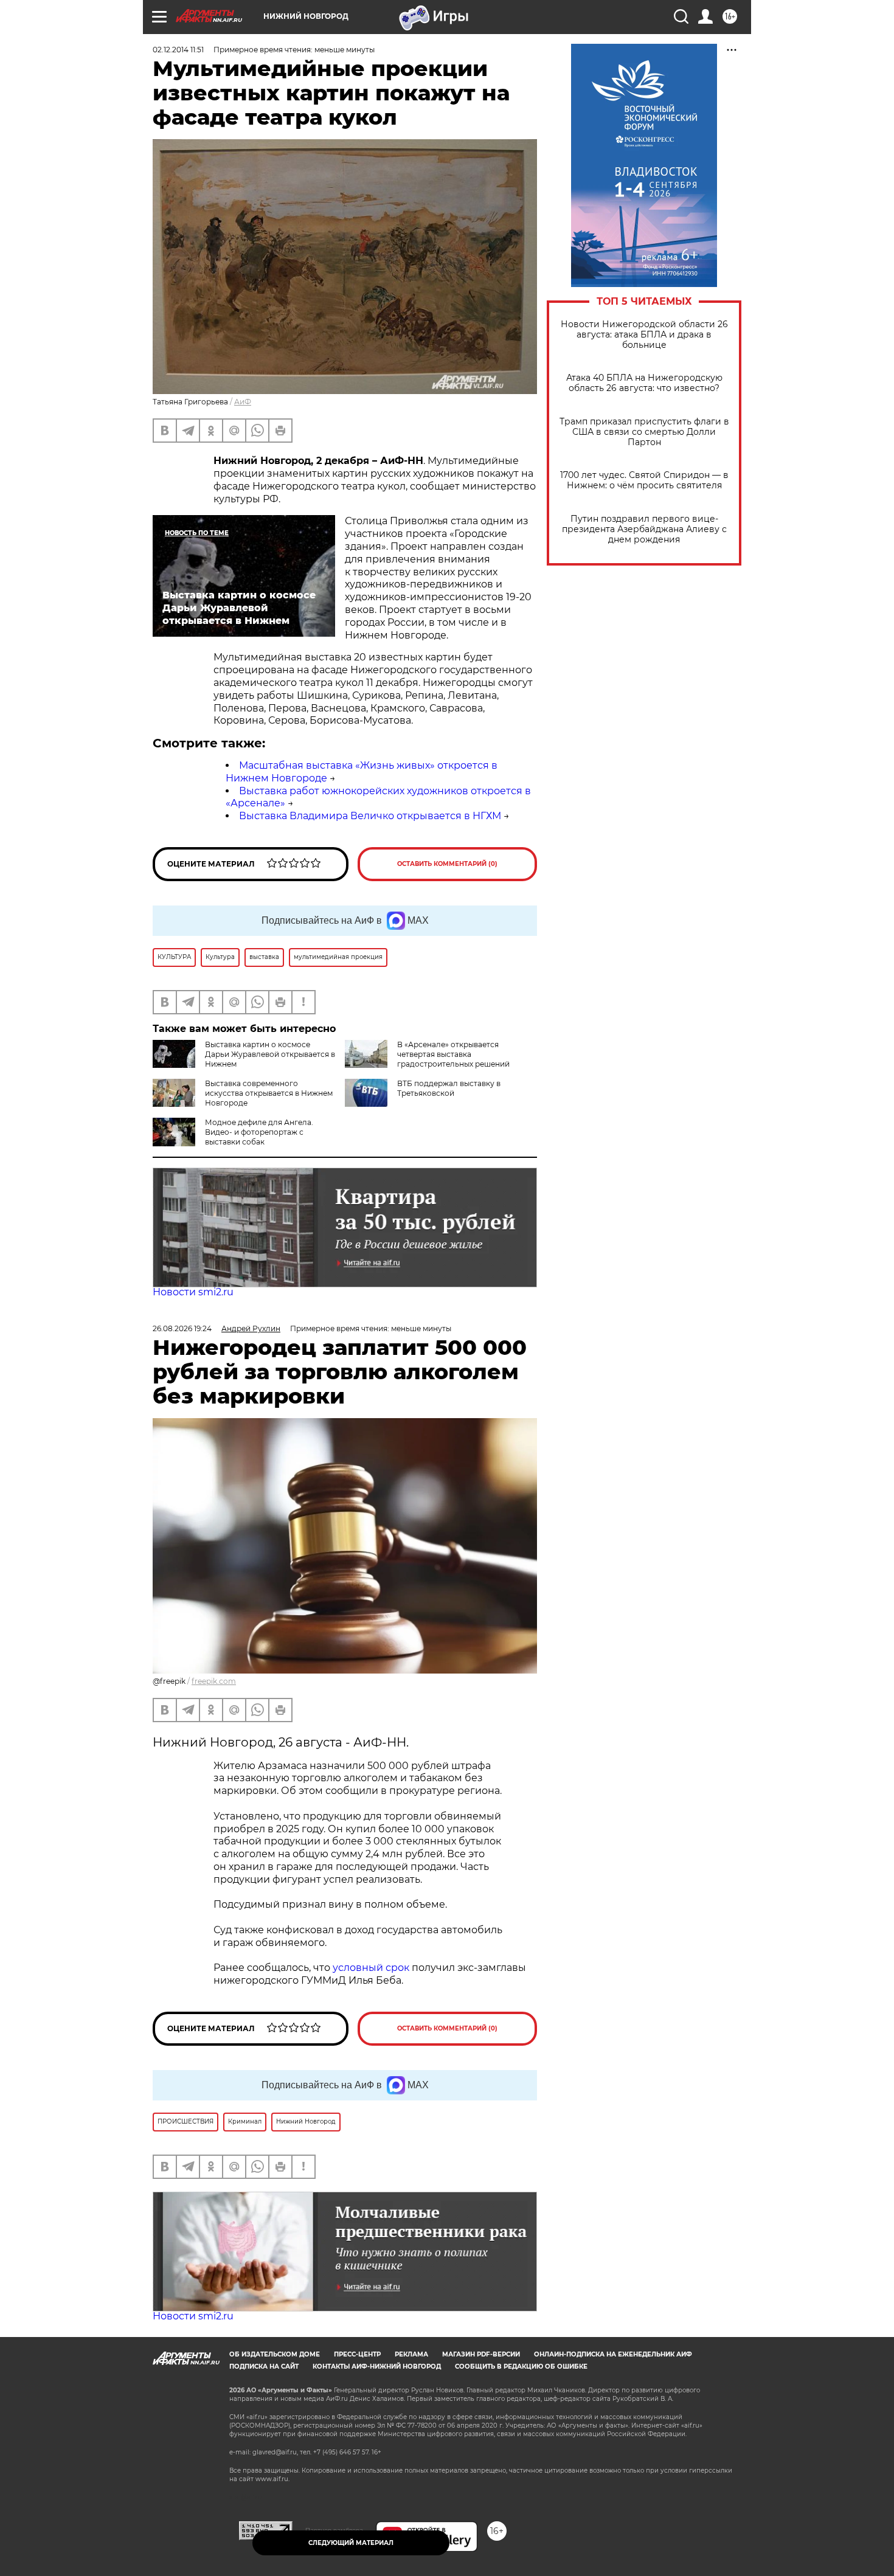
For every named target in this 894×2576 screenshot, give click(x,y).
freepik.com (214, 1681)
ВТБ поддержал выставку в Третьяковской (449, 1088)
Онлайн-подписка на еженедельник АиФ (613, 2354)
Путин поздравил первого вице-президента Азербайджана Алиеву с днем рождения (644, 529)
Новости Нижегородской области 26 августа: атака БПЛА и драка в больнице (644, 335)
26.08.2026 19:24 (182, 1328)
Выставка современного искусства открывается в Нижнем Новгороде (269, 1093)
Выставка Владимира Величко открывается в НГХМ (370, 816)
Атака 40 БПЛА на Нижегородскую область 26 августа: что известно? (644, 383)
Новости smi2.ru (193, 1292)
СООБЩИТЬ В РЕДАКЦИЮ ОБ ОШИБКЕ (521, 2367)
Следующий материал (351, 2543)
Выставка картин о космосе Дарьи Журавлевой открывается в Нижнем (270, 1054)
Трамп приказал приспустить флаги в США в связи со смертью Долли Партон (644, 432)
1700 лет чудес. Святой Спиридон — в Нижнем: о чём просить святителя (644, 480)
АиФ (243, 402)
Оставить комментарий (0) (447, 864)
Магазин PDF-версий (481, 2354)
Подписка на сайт (264, 2367)
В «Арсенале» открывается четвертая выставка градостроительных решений (453, 1054)
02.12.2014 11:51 (178, 50)
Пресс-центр (357, 2354)
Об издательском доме (275, 2354)
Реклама (411, 2354)
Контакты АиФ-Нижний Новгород (377, 2367)
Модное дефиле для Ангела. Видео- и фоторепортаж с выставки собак (259, 1132)
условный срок (372, 1968)
